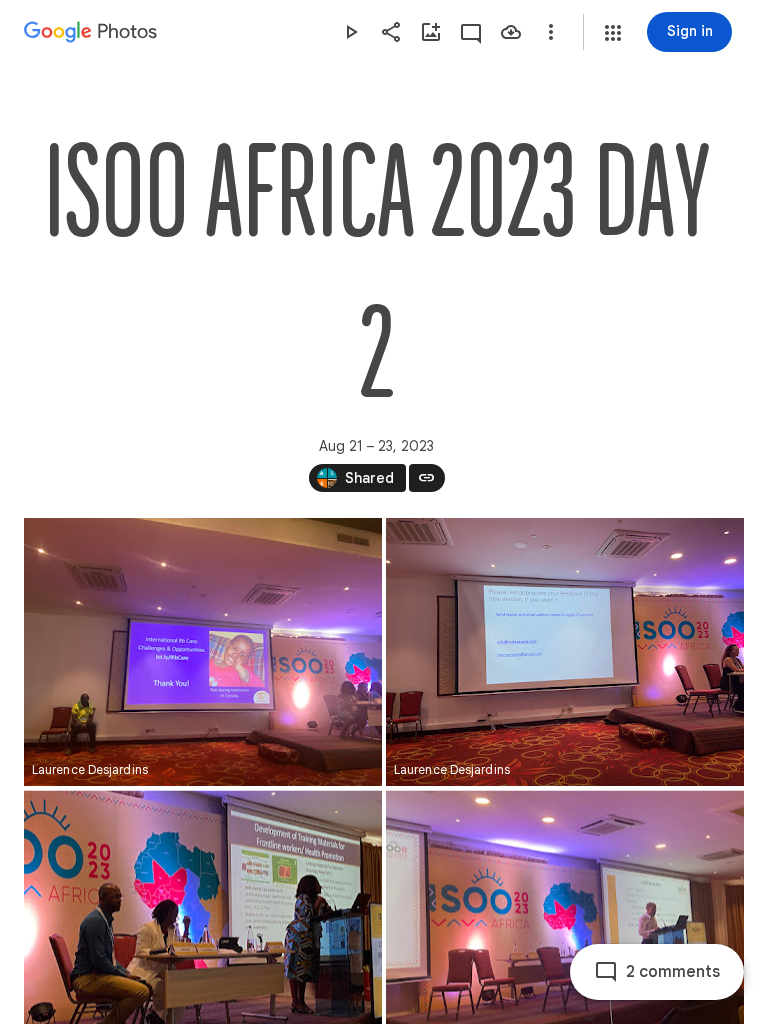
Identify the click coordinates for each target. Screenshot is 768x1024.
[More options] (551, 32)
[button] (613, 33)
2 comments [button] (673, 972)
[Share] (391, 32)
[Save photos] (511, 32)
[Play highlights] (351, 32)
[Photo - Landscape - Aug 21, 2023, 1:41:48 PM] (565, 652)
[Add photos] (431, 32)
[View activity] (471, 32)
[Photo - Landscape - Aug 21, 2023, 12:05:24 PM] (203, 652)
